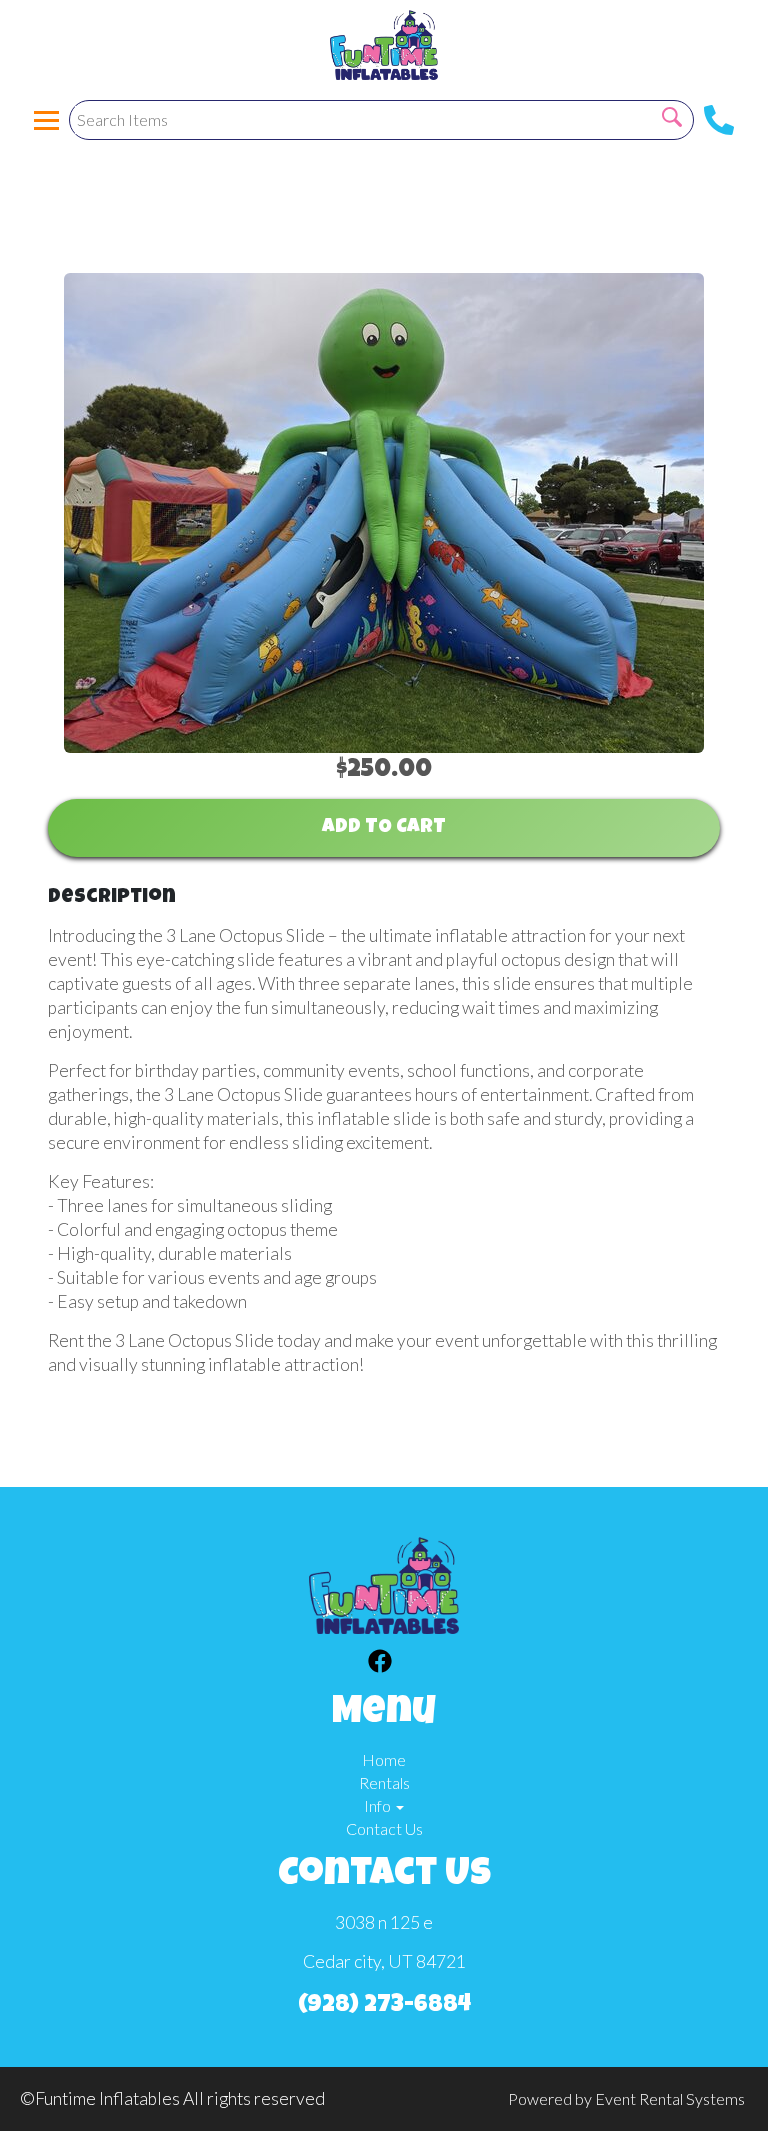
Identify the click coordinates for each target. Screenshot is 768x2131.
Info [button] (379, 1805)
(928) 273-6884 (384, 2006)
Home (384, 1759)
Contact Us (384, 1828)
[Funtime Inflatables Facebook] (380, 1664)
